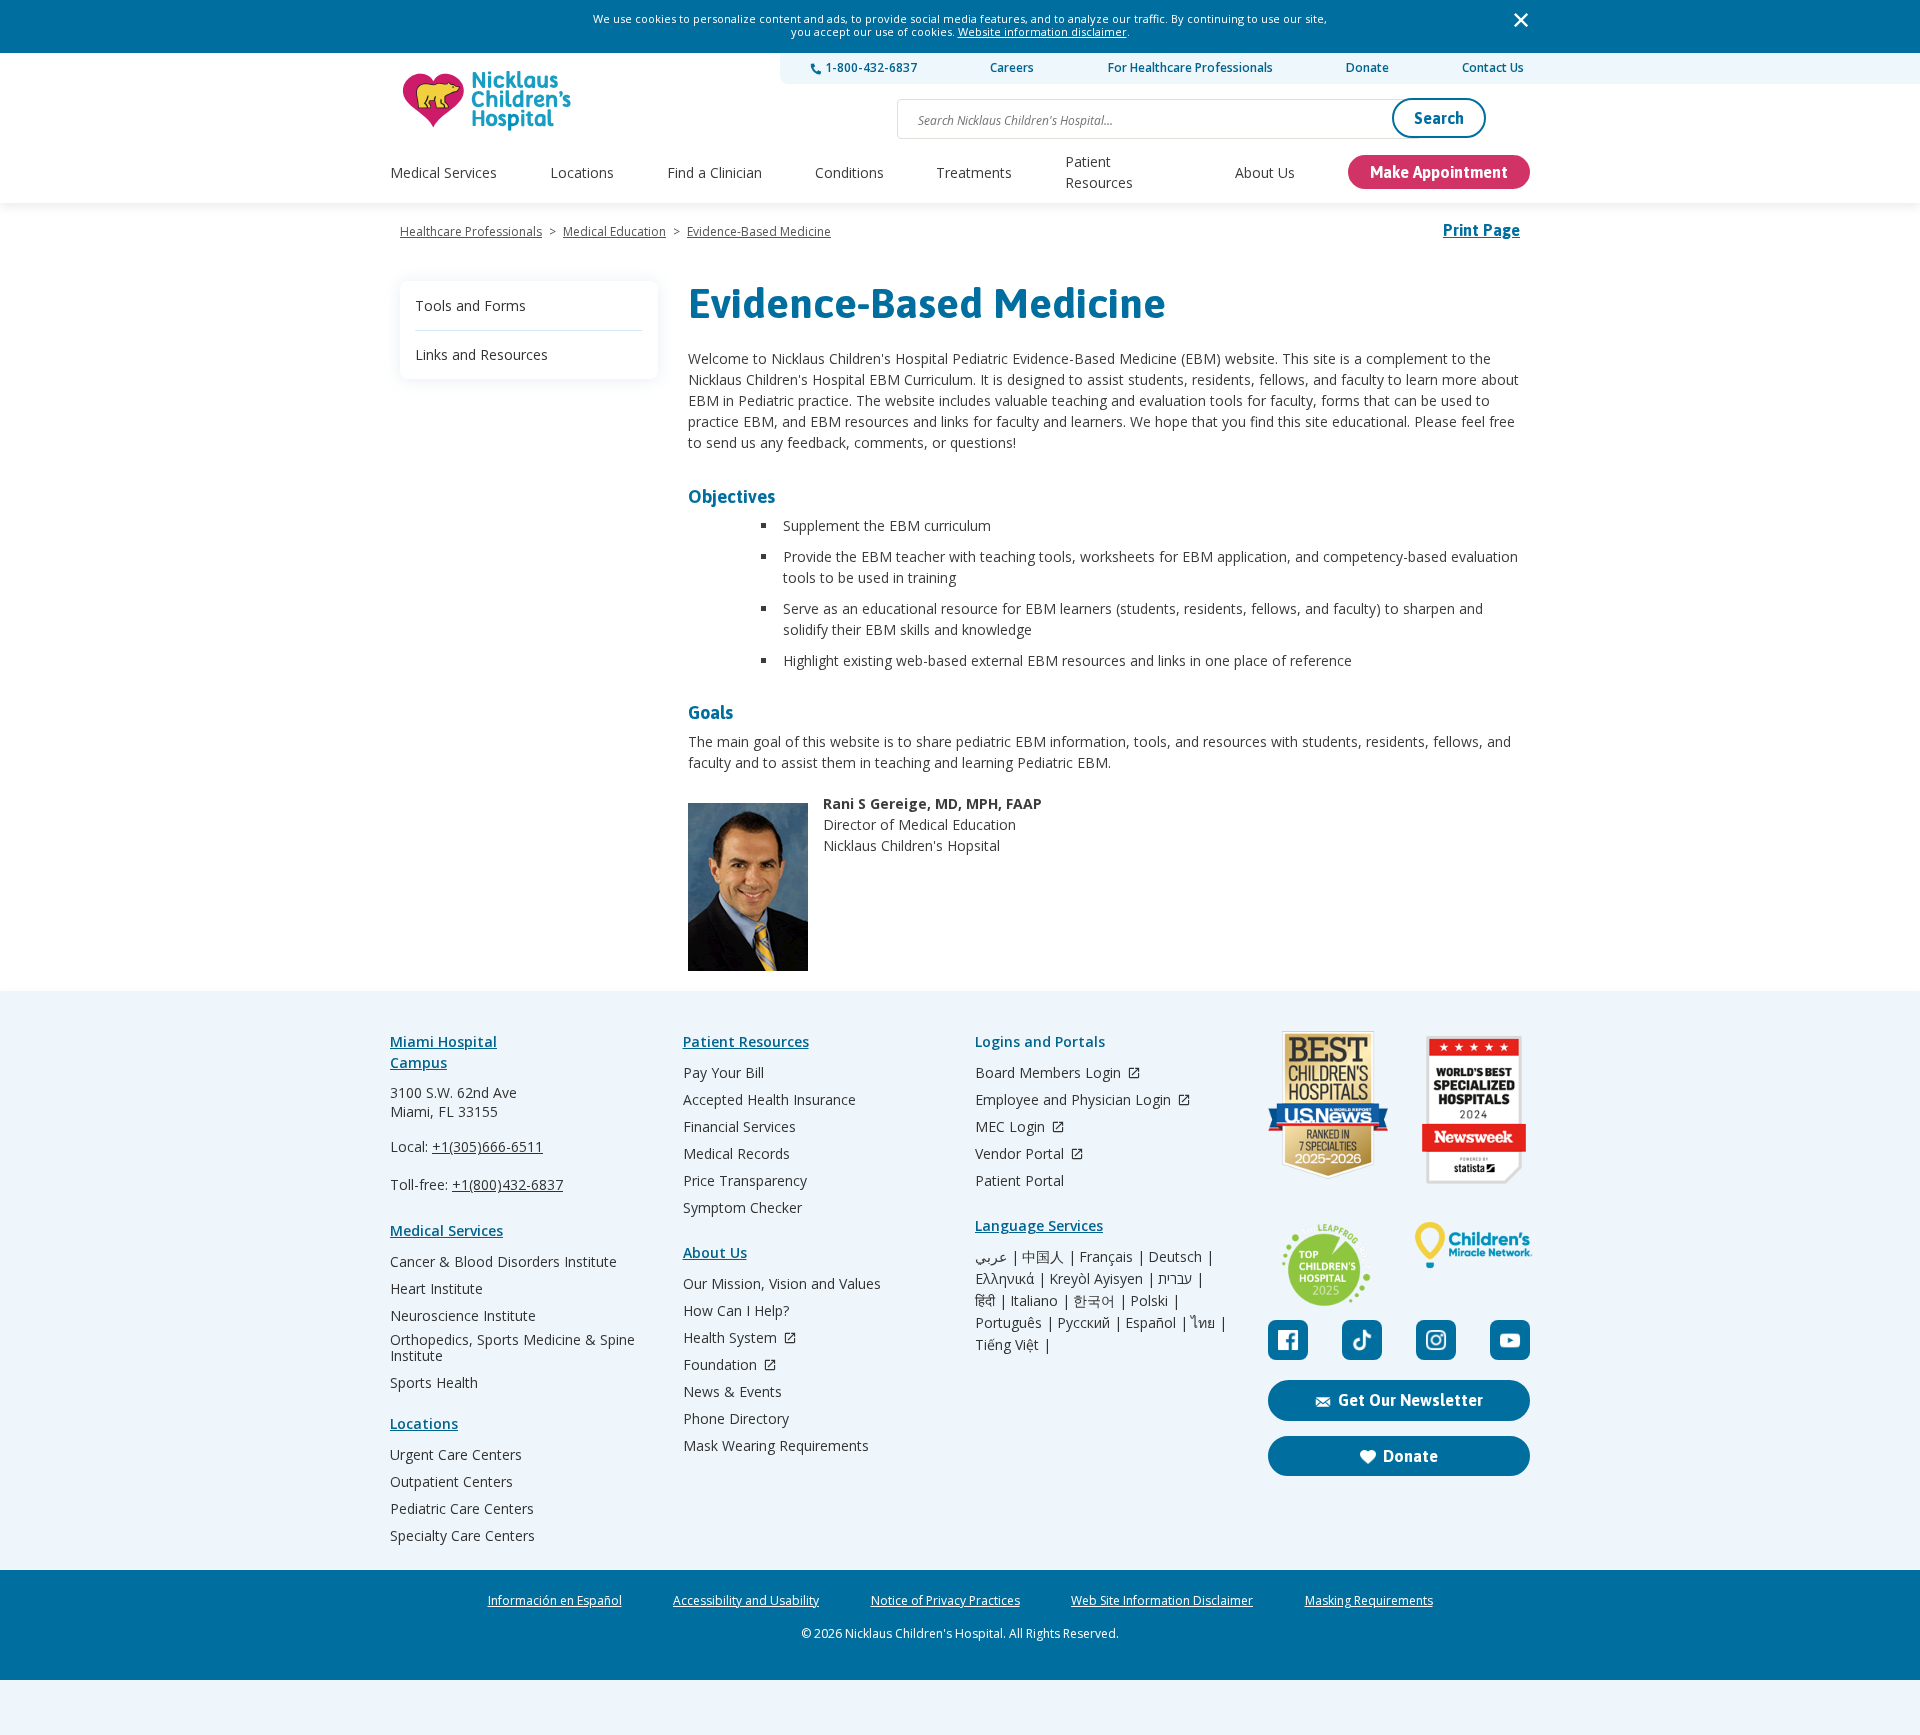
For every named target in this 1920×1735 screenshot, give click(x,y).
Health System (732, 1338)
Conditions (849, 172)
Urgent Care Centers (456, 1455)
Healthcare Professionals (471, 231)
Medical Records (736, 1154)
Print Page (1481, 230)
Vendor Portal (1021, 1154)
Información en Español (555, 1601)
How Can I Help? (736, 1311)
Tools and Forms (470, 305)
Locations (582, 172)
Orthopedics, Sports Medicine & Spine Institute (512, 1348)
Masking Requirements (1369, 1601)
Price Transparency (745, 1181)
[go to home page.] (488, 100)
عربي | (997, 1257)
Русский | (1089, 1323)
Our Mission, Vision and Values (782, 1284)
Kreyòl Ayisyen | (1102, 1279)
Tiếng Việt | (1013, 1345)
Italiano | (1040, 1301)
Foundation (722, 1365)
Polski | (1155, 1301)
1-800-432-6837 (869, 67)
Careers (1012, 67)
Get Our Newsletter (1410, 1400)
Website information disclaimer (1042, 31)
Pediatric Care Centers (462, 1509)
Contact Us (1493, 67)
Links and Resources (481, 354)
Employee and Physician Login (1075, 1100)
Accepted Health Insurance (769, 1100)
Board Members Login (1050, 1073)
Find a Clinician (714, 172)
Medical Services (443, 172)
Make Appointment (1439, 172)
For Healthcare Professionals (1190, 67)
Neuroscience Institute (463, 1316)
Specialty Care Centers (462, 1536)
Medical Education (614, 231)
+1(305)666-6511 (487, 1146)
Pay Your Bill (723, 1073)
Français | (1112, 1257)
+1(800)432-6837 (507, 1184)
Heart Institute (436, 1289)
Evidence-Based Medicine (759, 231)
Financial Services (739, 1127)
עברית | (1181, 1279)
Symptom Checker (742, 1208)
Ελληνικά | (1010, 1279)
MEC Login (1012, 1127)
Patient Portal (1019, 1181)
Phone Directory (736, 1419)
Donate (1367, 67)
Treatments (974, 172)
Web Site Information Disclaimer (1162, 1601)
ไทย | (1209, 1323)
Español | (1156, 1323)
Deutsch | (1181, 1257)
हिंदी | (991, 1301)
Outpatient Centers (451, 1482)
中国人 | (1049, 1257)
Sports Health (434, 1383)
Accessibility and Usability (746, 1601)
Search (1439, 118)
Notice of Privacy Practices (945, 1601)
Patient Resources (1099, 172)
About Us (1265, 172)
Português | (1014, 1323)
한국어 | (1100, 1301)
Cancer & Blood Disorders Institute (503, 1262)
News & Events (732, 1392)
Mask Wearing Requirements (776, 1446)
